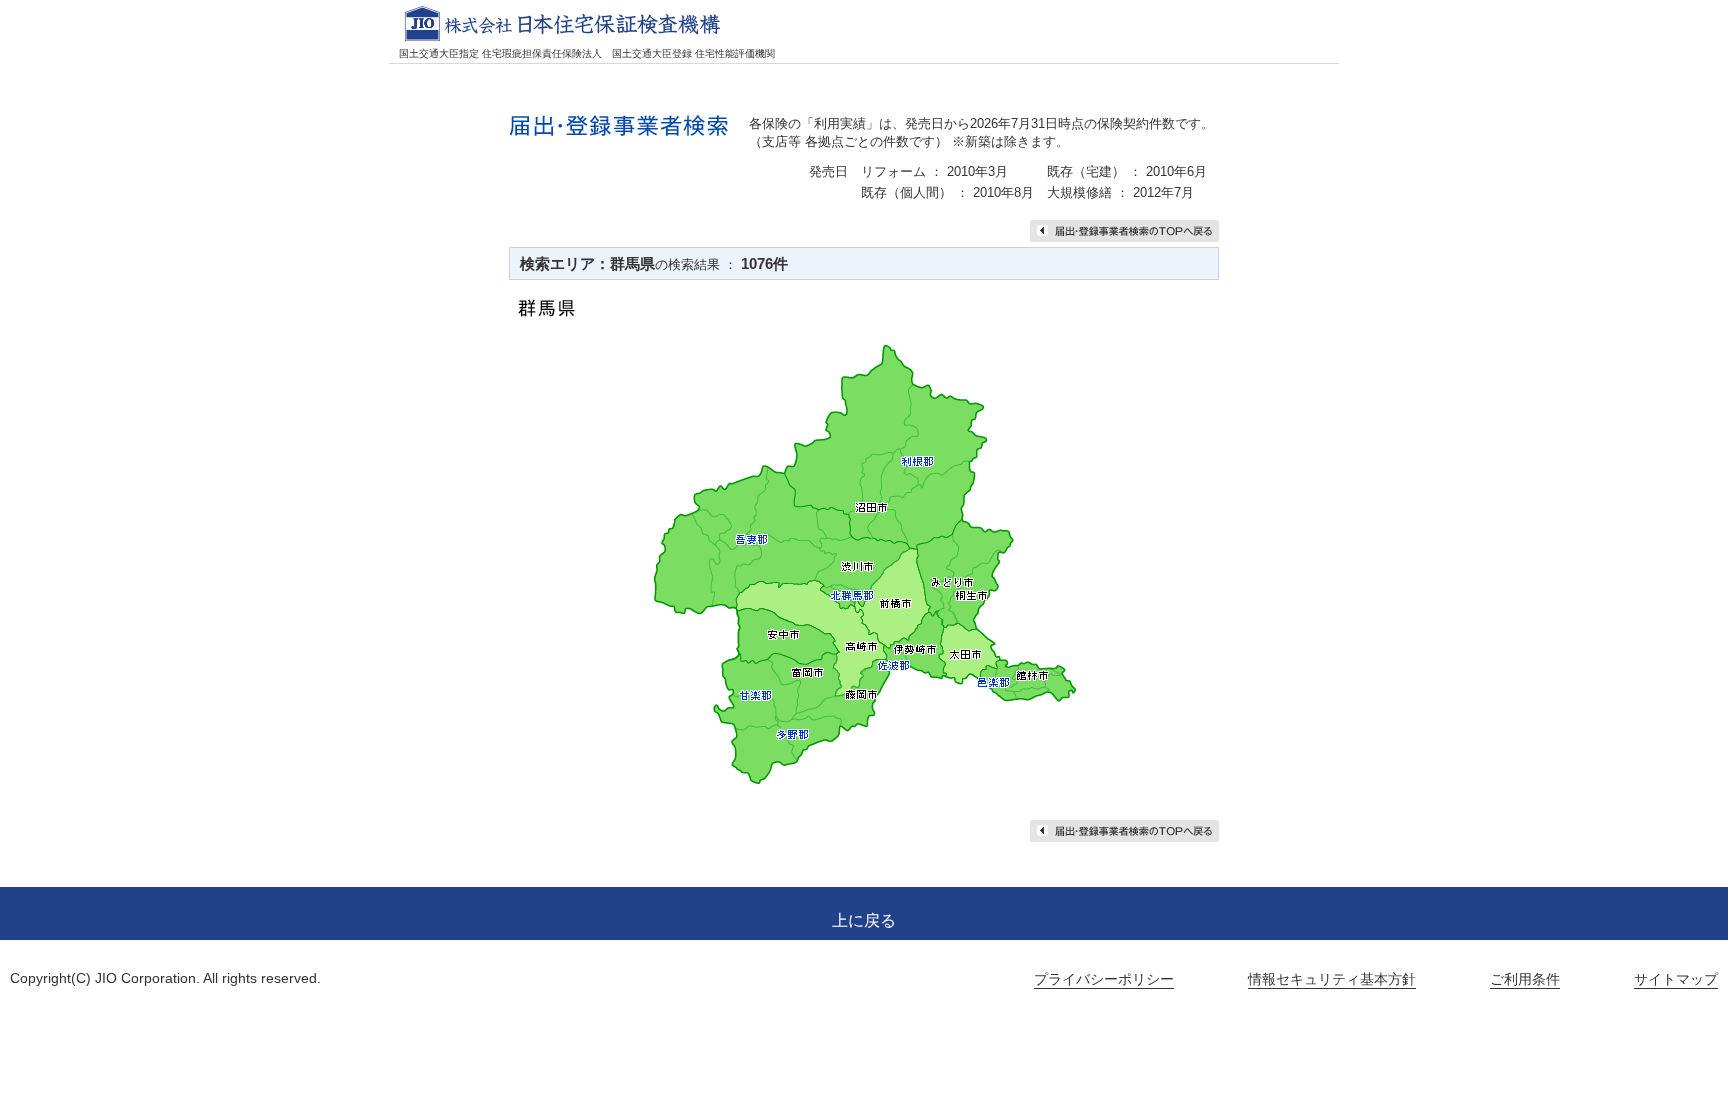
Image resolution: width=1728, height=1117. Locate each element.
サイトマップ (1676, 979)
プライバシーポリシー (1104, 979)
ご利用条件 (1525, 979)
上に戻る (864, 920)
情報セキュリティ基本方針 (1332, 979)
